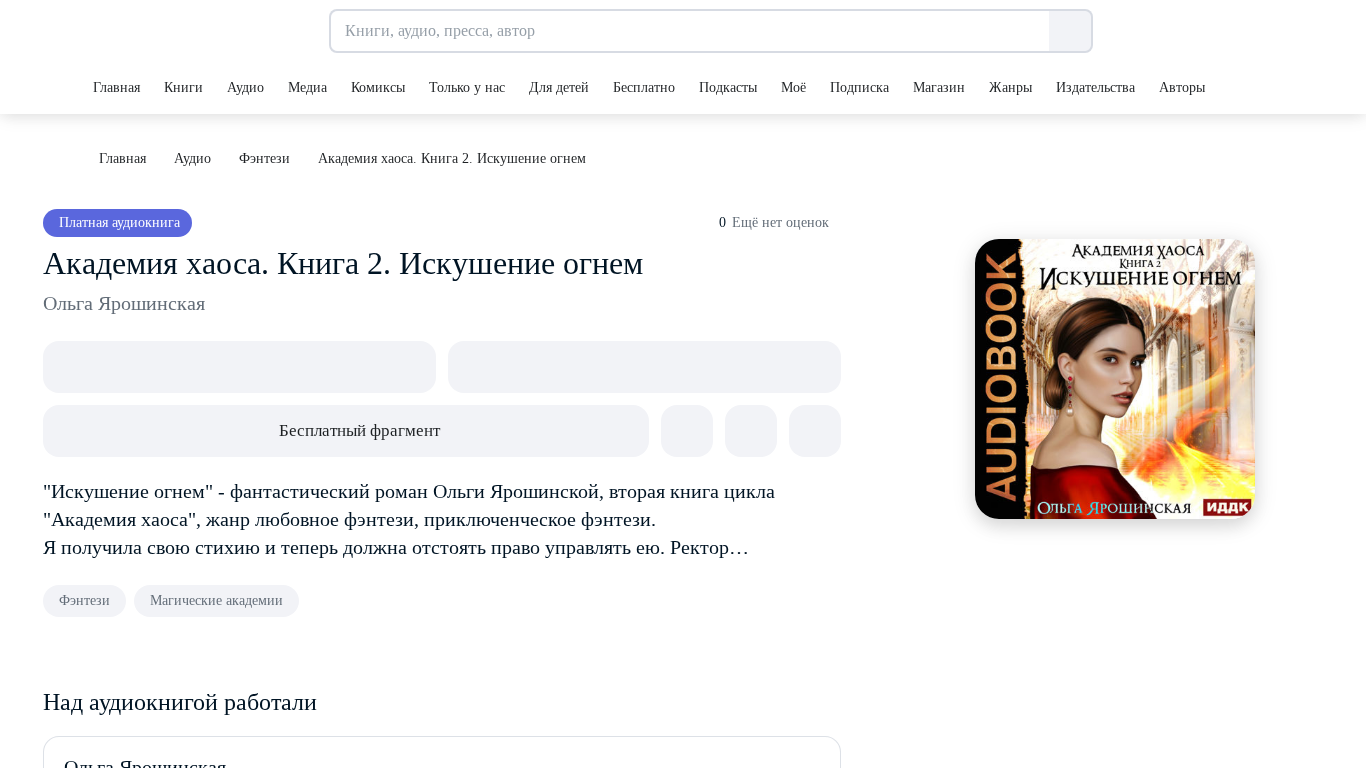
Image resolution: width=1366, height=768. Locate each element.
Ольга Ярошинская (124, 303)
